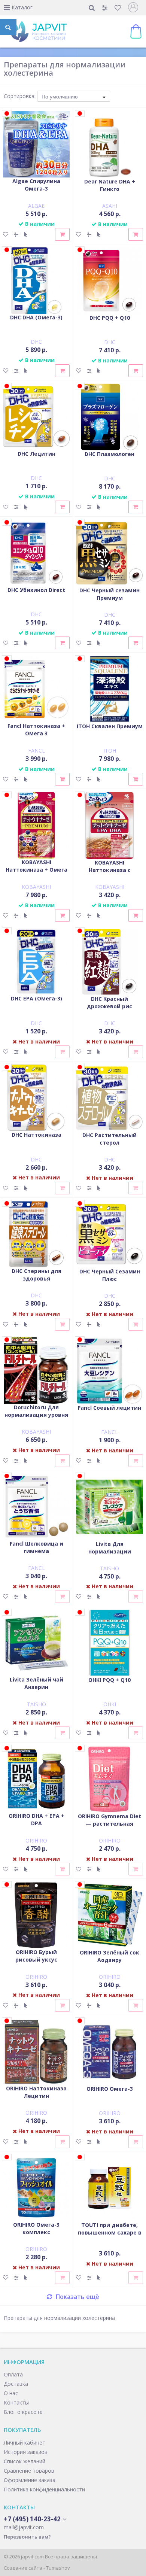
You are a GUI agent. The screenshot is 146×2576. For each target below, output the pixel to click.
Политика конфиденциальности (44, 2489)
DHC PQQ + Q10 (110, 318)
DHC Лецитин (36, 454)
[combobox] (74, 96)
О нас (11, 2393)
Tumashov (58, 2568)
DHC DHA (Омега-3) (36, 317)
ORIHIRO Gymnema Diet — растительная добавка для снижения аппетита (110, 1827)
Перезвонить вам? (27, 2537)
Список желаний (25, 2461)
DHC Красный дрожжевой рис (109, 1003)
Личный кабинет (25, 2443)
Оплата (13, 2374)
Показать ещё (77, 2297)
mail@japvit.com (24, 2527)
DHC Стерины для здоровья (36, 1275)
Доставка (16, 2384)
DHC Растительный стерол (109, 1139)
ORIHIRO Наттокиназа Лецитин (36, 2092)
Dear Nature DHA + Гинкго (110, 185)
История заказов (26, 2452)
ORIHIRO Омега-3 (110, 2089)
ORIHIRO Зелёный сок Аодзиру (109, 1956)
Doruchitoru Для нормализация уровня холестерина (36, 1415)
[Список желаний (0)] (118, 8)
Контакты (16, 2402)
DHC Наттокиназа (36, 1135)
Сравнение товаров (29, 2471)
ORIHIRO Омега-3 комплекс (36, 2228)
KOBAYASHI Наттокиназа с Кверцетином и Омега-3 (110, 874)
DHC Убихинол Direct (36, 590)
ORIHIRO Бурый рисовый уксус (36, 1956)
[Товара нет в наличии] (62, 1052)
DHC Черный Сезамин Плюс (110, 1275)
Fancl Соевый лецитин (109, 1408)
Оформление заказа (30, 2480)
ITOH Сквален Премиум (110, 726)
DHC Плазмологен (109, 454)
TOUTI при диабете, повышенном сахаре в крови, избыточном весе (110, 2236)
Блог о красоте (23, 2412)
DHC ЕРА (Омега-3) (36, 998)
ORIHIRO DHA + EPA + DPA (36, 1819)
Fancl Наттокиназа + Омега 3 (36, 730)
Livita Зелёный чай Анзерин (36, 1683)
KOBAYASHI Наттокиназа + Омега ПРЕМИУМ (36, 870)
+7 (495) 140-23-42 (32, 2519)
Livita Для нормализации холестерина (110, 1551)
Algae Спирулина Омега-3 (36, 185)
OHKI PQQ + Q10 (109, 1680)
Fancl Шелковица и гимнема (36, 1547)
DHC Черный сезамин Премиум (109, 594)
